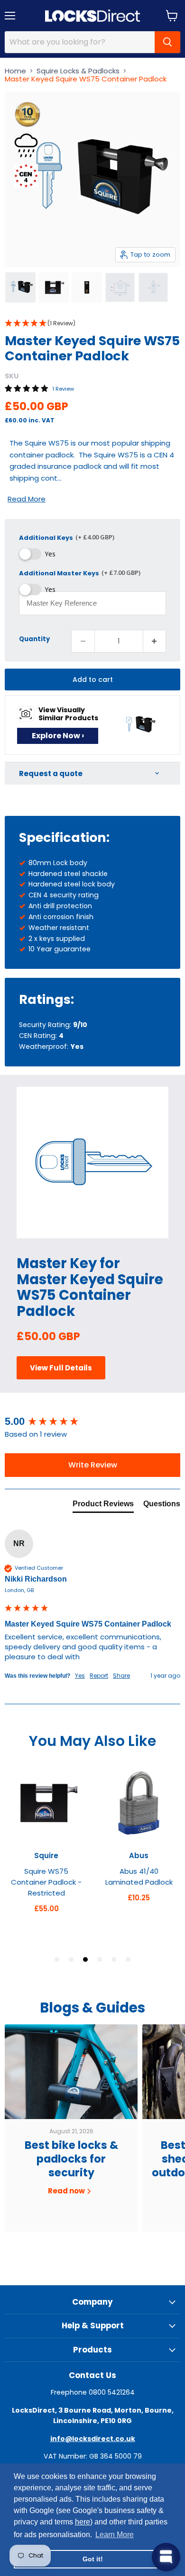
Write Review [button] (93, 1465)
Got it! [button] (93, 2559)
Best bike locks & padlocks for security (71, 2159)
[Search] (167, 42)
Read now (67, 2191)
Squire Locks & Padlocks (78, 71)
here (83, 2522)
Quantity (34, 639)
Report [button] (99, 1676)
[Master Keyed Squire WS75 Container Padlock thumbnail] (20, 287)
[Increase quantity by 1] (155, 641)
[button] (92, 324)
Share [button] (121, 1676)
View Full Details (61, 1368)
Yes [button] (80, 1676)
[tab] (103, 1506)
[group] (92, 1422)
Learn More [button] (115, 2535)
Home (15, 71)
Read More (27, 499)
